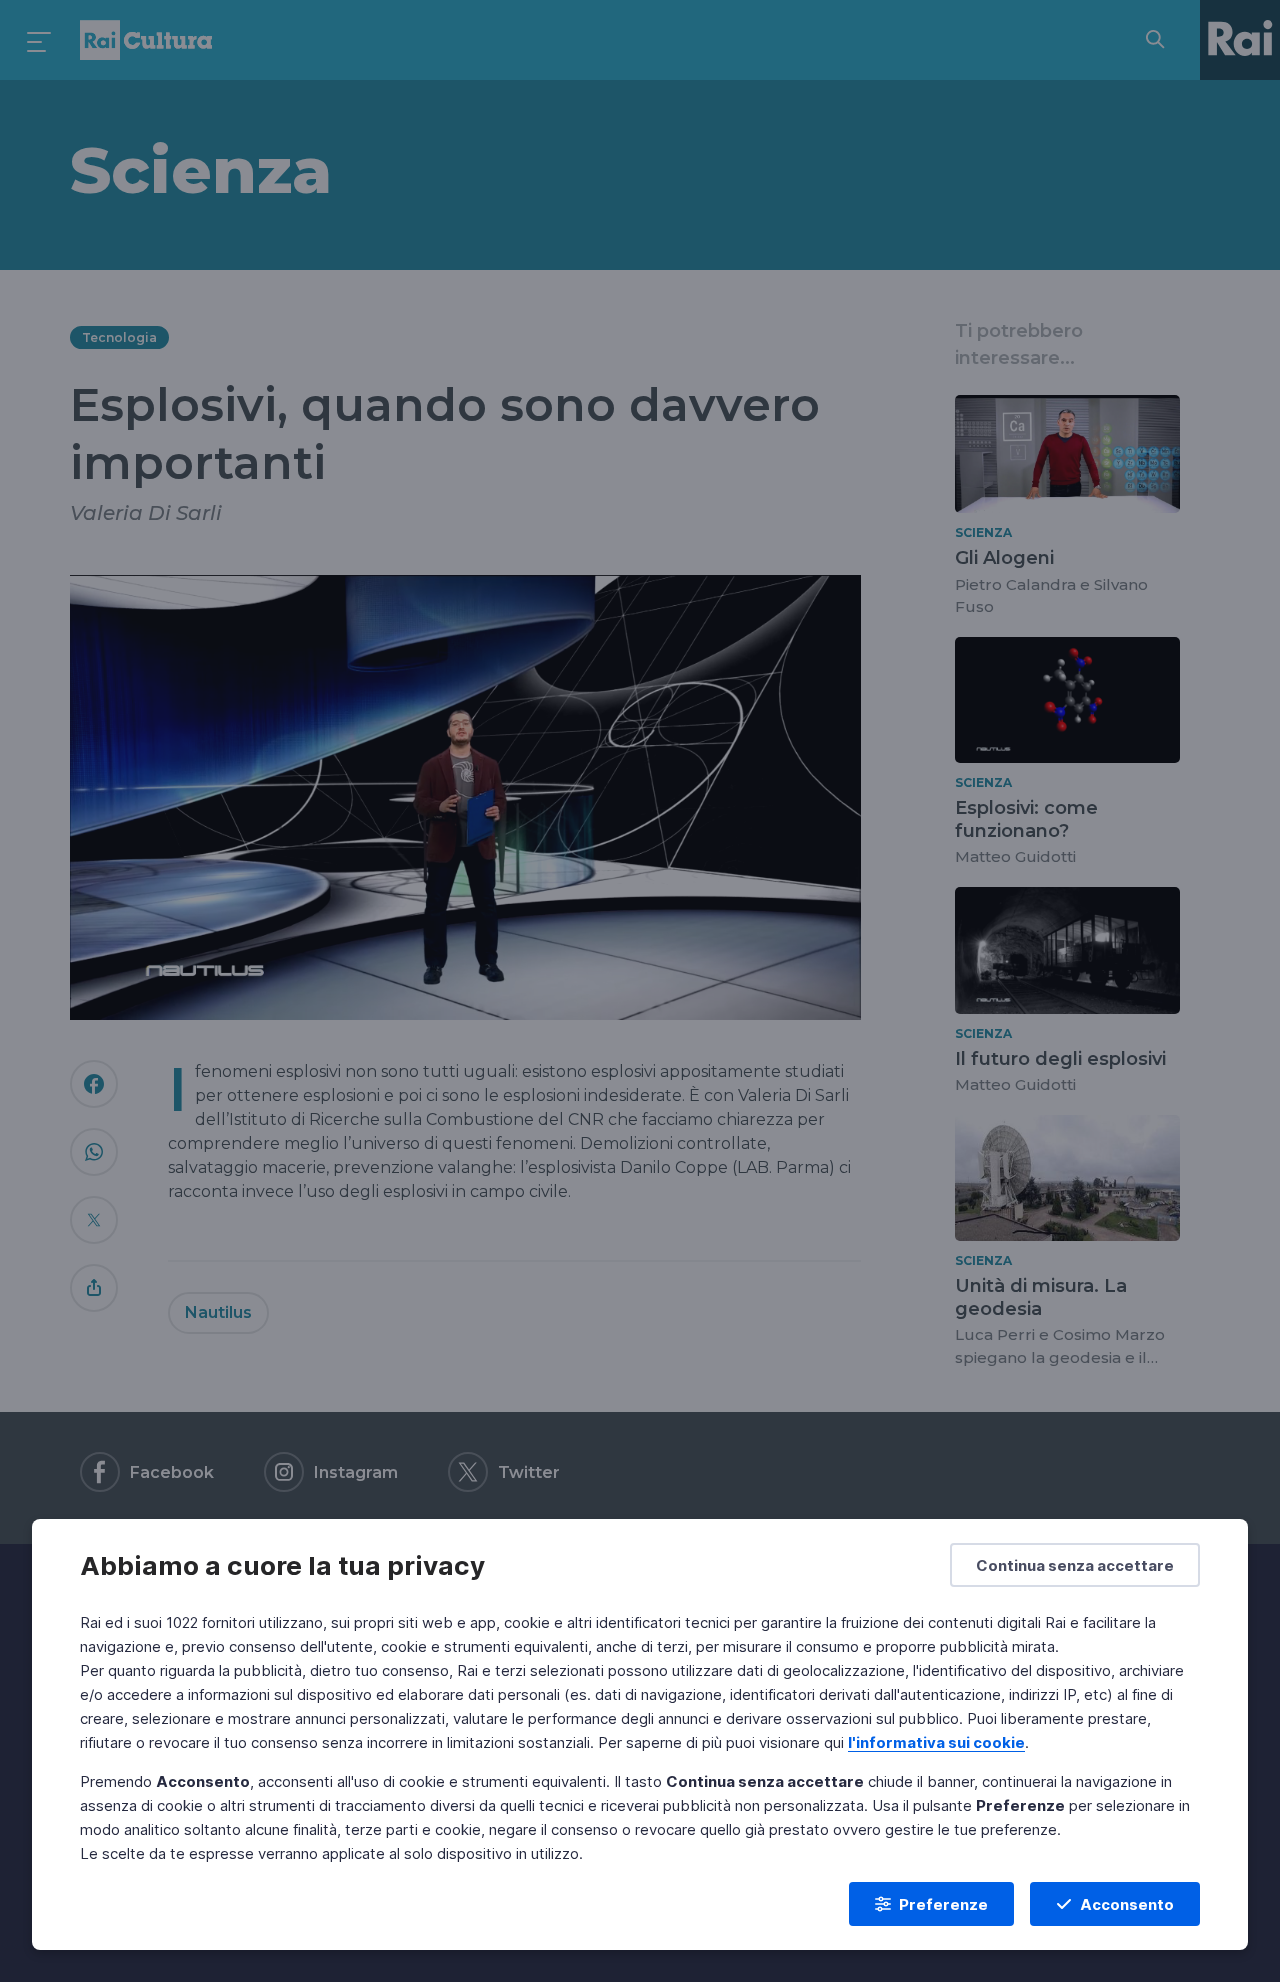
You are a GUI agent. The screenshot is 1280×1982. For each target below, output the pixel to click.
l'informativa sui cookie (936, 1742)
